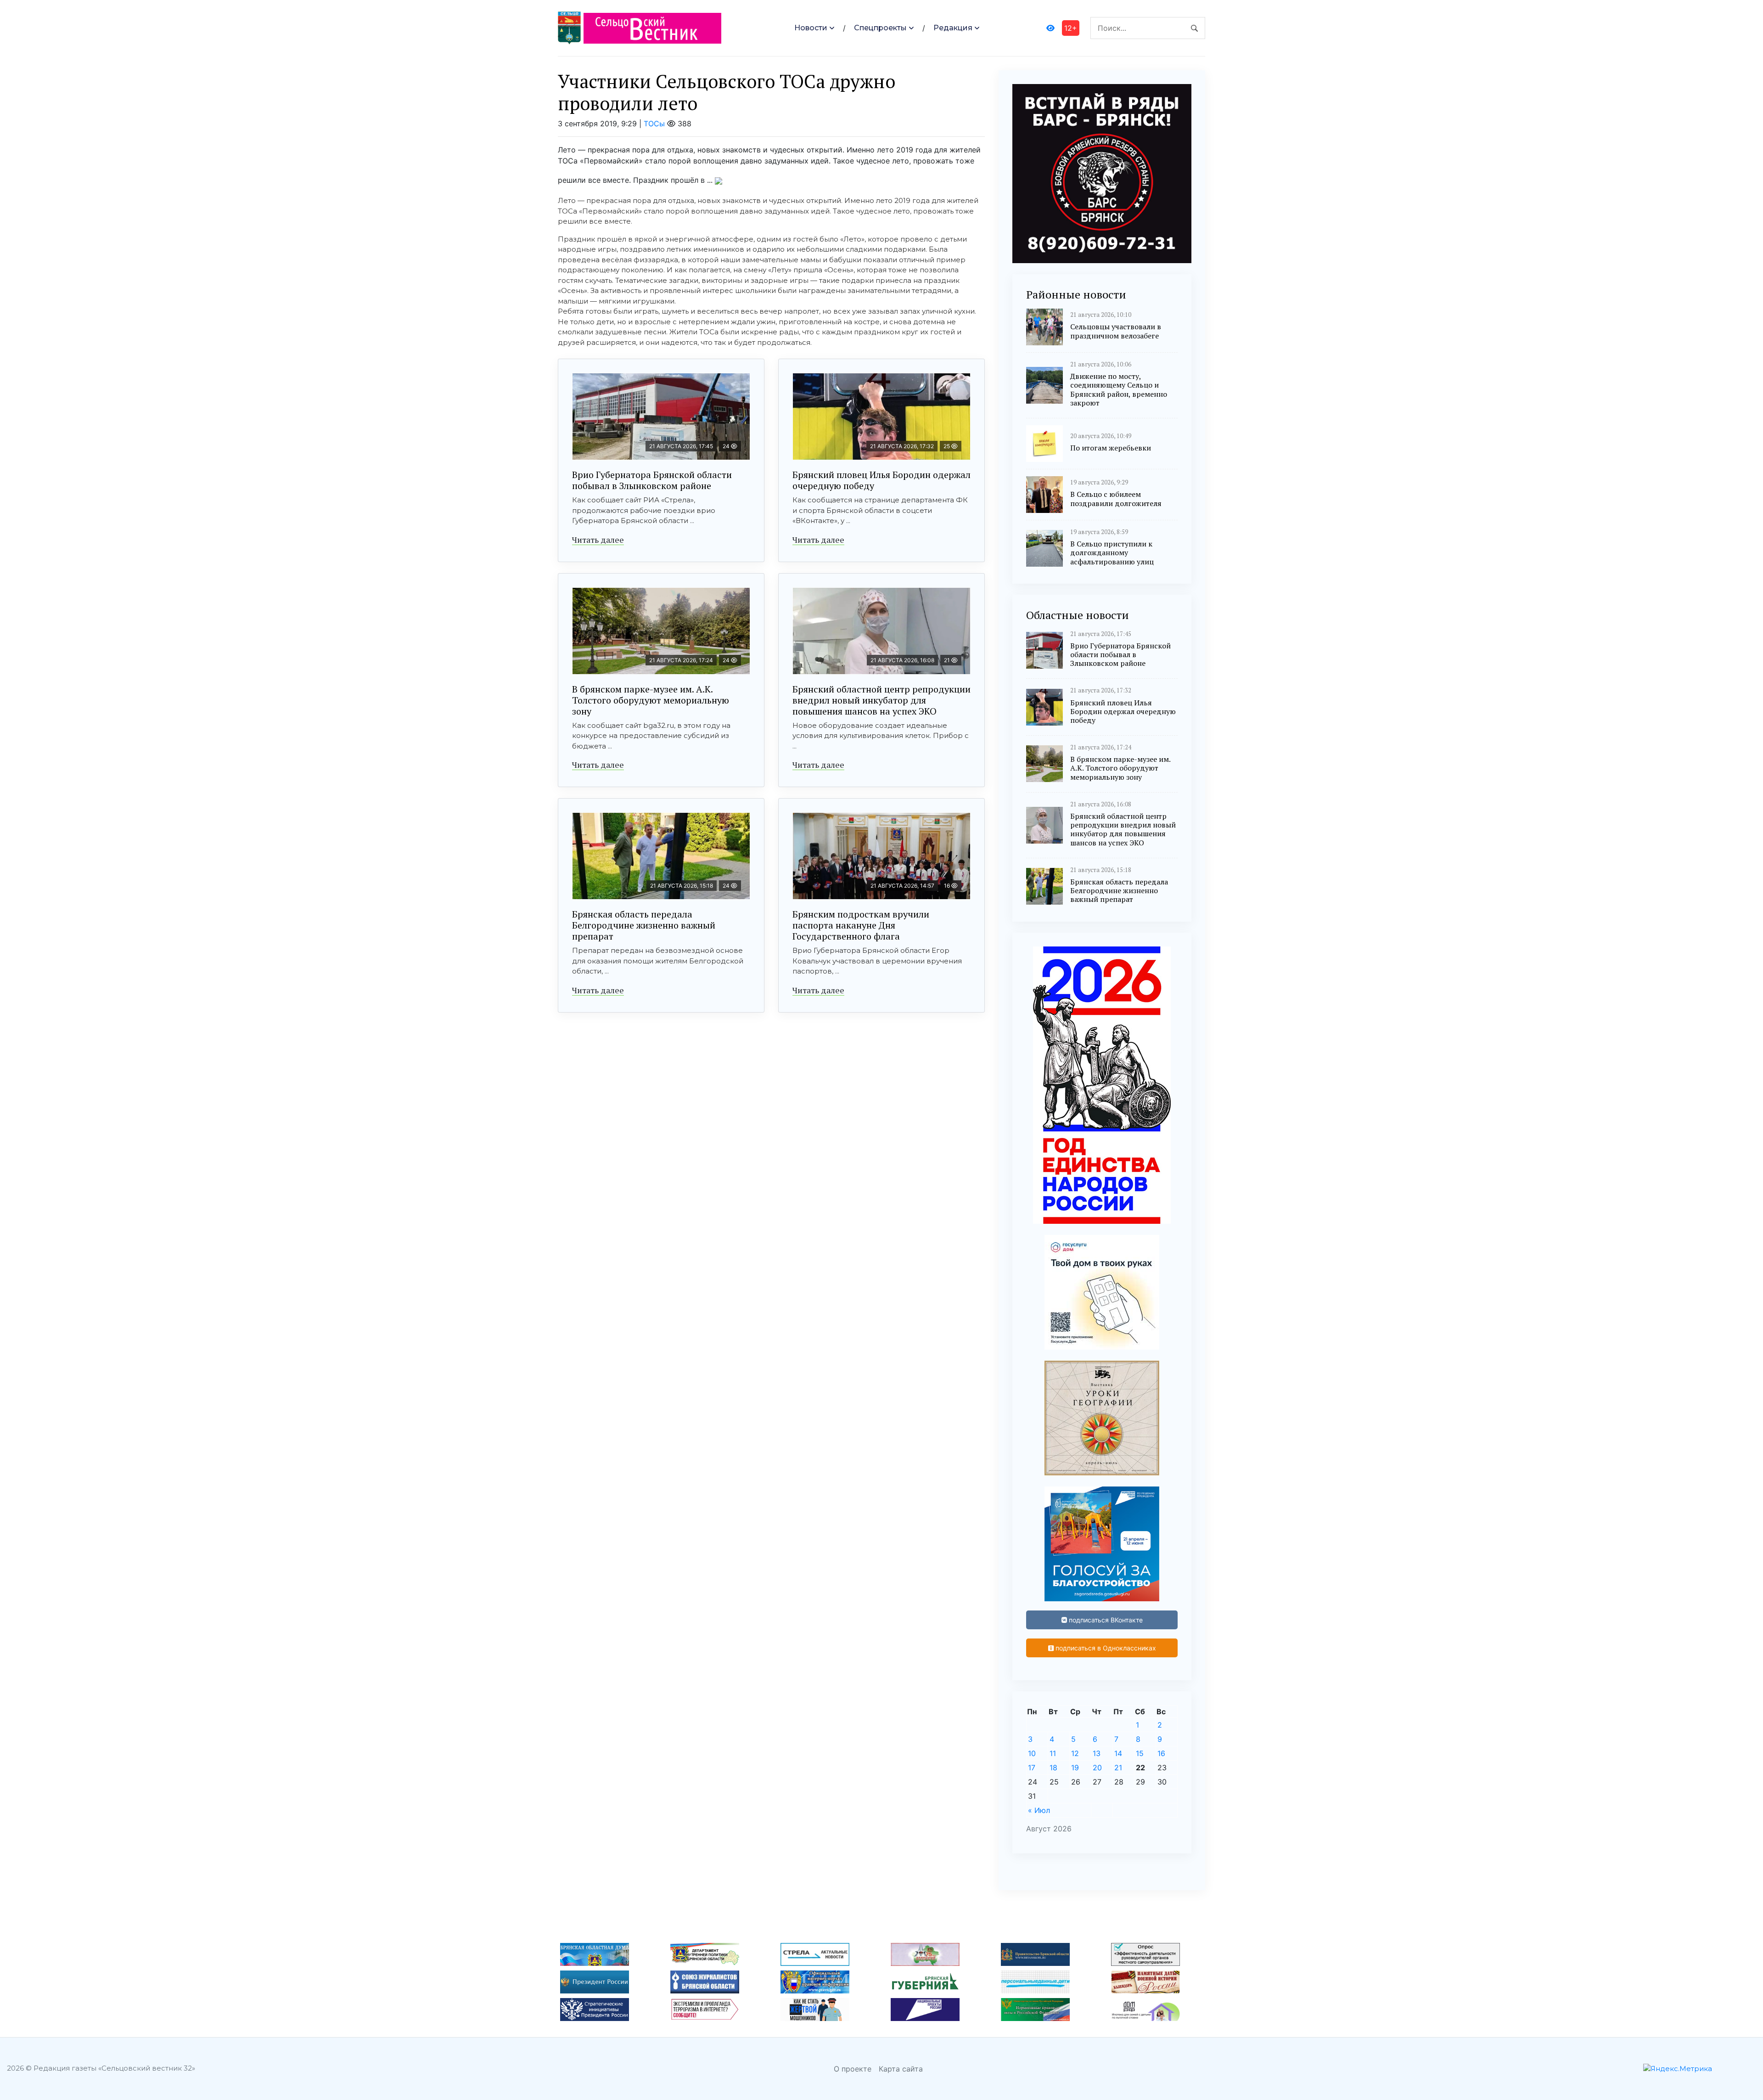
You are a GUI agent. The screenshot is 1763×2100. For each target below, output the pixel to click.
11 (1053, 1753)
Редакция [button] (953, 28)
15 (1140, 1753)
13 (1097, 1753)
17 (1032, 1768)
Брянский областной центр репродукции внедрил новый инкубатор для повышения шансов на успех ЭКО (881, 700)
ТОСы (654, 124)
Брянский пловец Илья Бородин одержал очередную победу (881, 480)
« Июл (1039, 1810)
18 (1053, 1768)
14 (1118, 1753)
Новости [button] (811, 28)
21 (1118, 1768)
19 (1075, 1768)
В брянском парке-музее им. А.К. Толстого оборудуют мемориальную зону (651, 700)
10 (1032, 1753)
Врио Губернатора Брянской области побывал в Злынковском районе (652, 480)
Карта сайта (901, 2069)
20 (1097, 1768)
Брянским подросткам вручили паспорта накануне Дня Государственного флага (861, 925)
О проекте (853, 2069)
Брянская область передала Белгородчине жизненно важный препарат (644, 925)
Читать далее (598, 540)
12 (1075, 1753)
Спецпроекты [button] (880, 28)
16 (1161, 1753)
